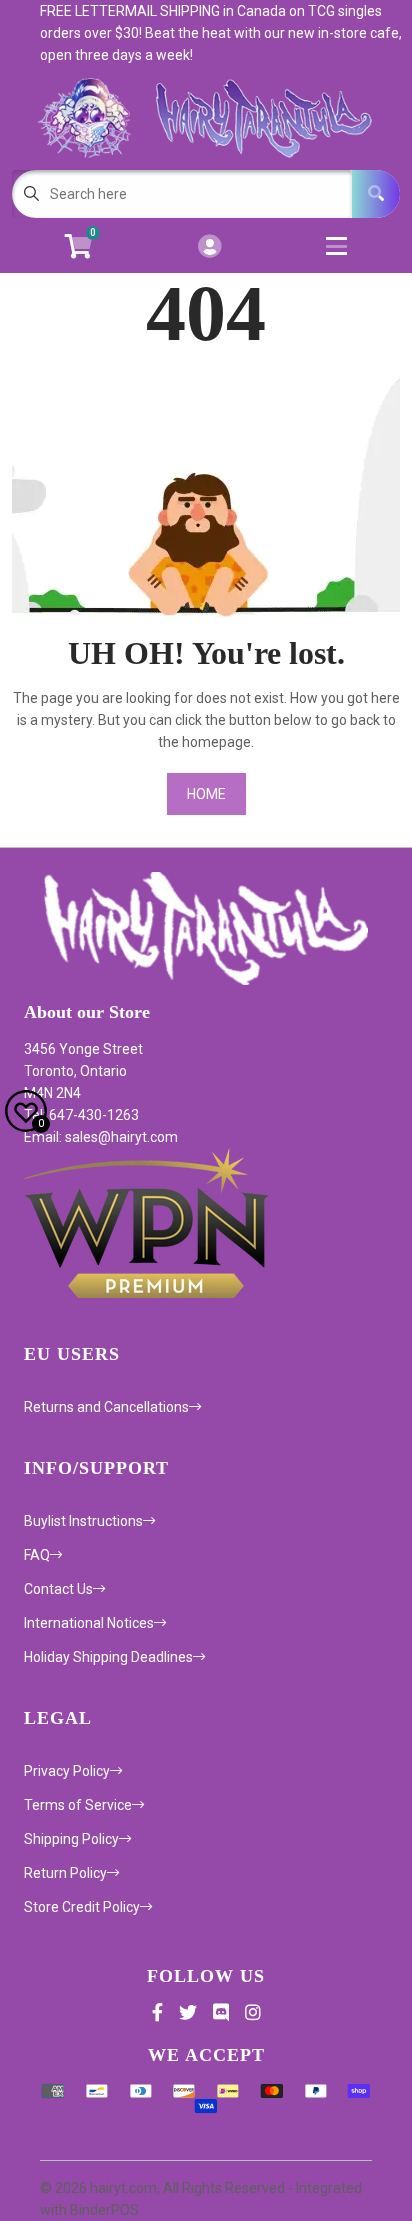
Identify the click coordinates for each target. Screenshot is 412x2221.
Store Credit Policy (82, 1907)
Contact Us (58, 1589)
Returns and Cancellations (106, 1407)
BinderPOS (104, 2210)
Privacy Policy (67, 1771)
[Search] (376, 194)
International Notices (89, 1623)
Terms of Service (78, 1805)
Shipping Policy (71, 1839)
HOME (206, 794)
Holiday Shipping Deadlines (108, 1657)
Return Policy (65, 1873)
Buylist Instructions (83, 1521)
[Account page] (209, 247)
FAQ (37, 1555)
